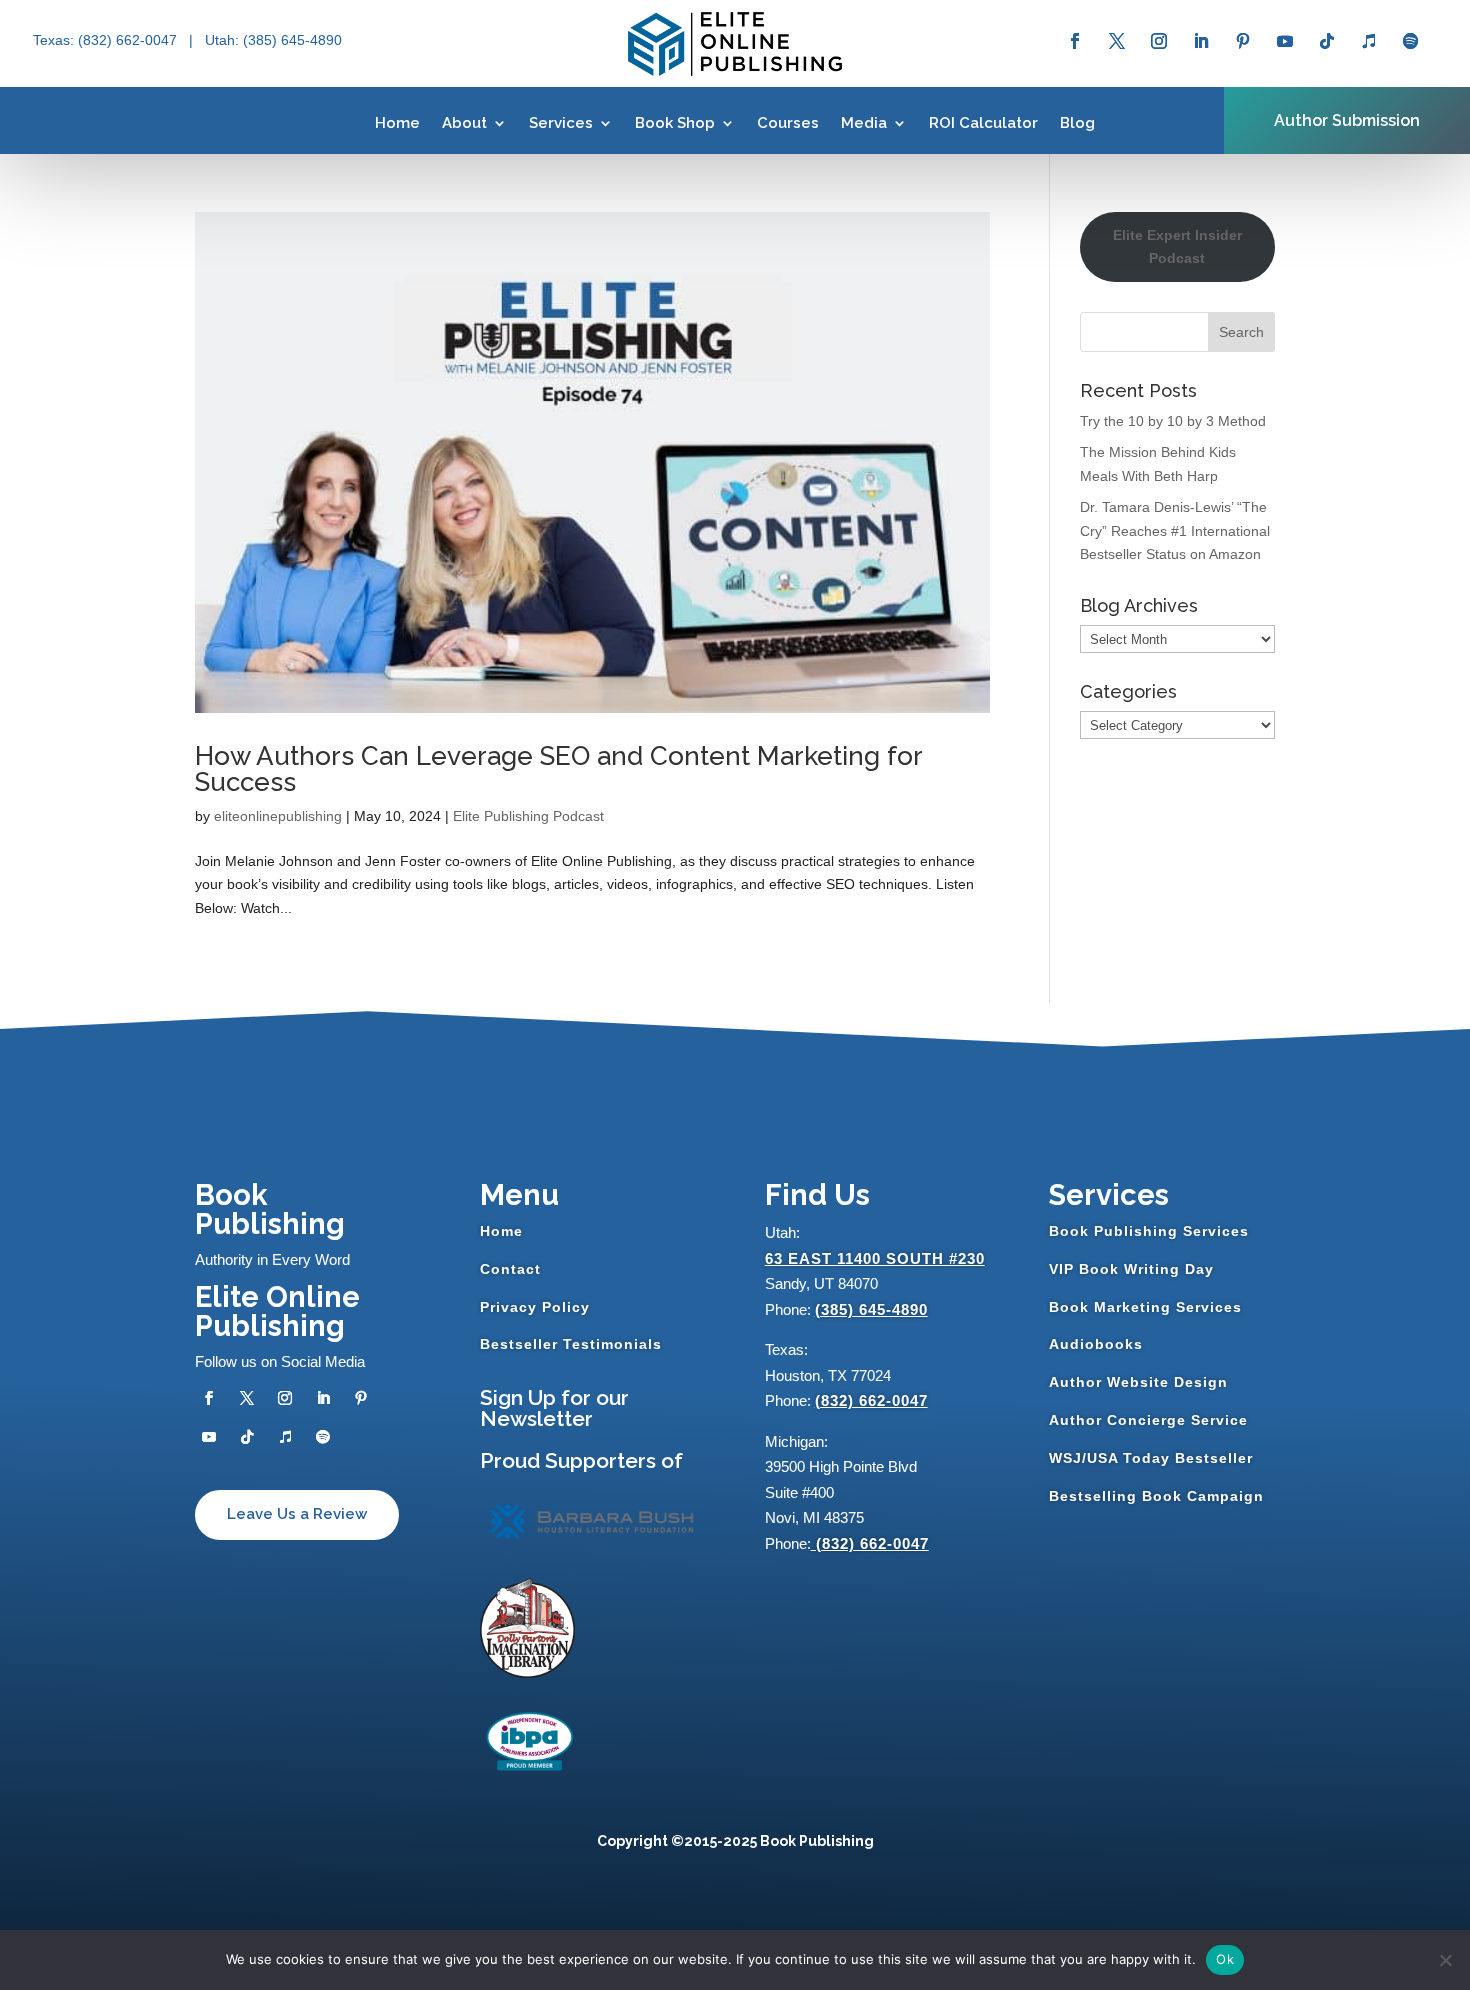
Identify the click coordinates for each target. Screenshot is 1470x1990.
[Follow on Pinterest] (1243, 41)
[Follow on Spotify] (1411, 41)
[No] (1445, 1960)
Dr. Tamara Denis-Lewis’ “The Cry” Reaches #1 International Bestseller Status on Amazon (1175, 531)
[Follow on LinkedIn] (1201, 41)
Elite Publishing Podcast (528, 816)
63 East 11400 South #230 (875, 1258)
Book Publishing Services (1149, 1231)
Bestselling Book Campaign (1156, 1496)
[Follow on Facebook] (1075, 41)
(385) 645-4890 (871, 1309)
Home (397, 123)
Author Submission (1347, 120)
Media (864, 123)
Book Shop (675, 123)
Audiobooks (1096, 1344)
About (464, 123)
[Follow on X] (1117, 41)
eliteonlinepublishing (278, 816)
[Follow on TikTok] (1327, 41)
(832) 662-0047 (871, 1400)
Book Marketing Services (1145, 1307)
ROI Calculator (983, 123)
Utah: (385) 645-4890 (273, 40)
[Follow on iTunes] (1369, 41)
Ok (1225, 1959)
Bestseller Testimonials (571, 1344)
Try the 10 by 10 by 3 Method (1173, 421)
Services (561, 123)
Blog (1077, 123)
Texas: (55, 40)
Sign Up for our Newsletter (554, 1408)
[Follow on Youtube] (1285, 41)
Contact (510, 1269)
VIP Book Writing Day (1131, 1269)
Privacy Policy (535, 1307)
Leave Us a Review (297, 1514)
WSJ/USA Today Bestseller (1151, 1458)
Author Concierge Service (1148, 1420)
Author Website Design (1138, 1382)
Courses (788, 123)
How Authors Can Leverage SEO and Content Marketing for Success (558, 769)
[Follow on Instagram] (1159, 41)
